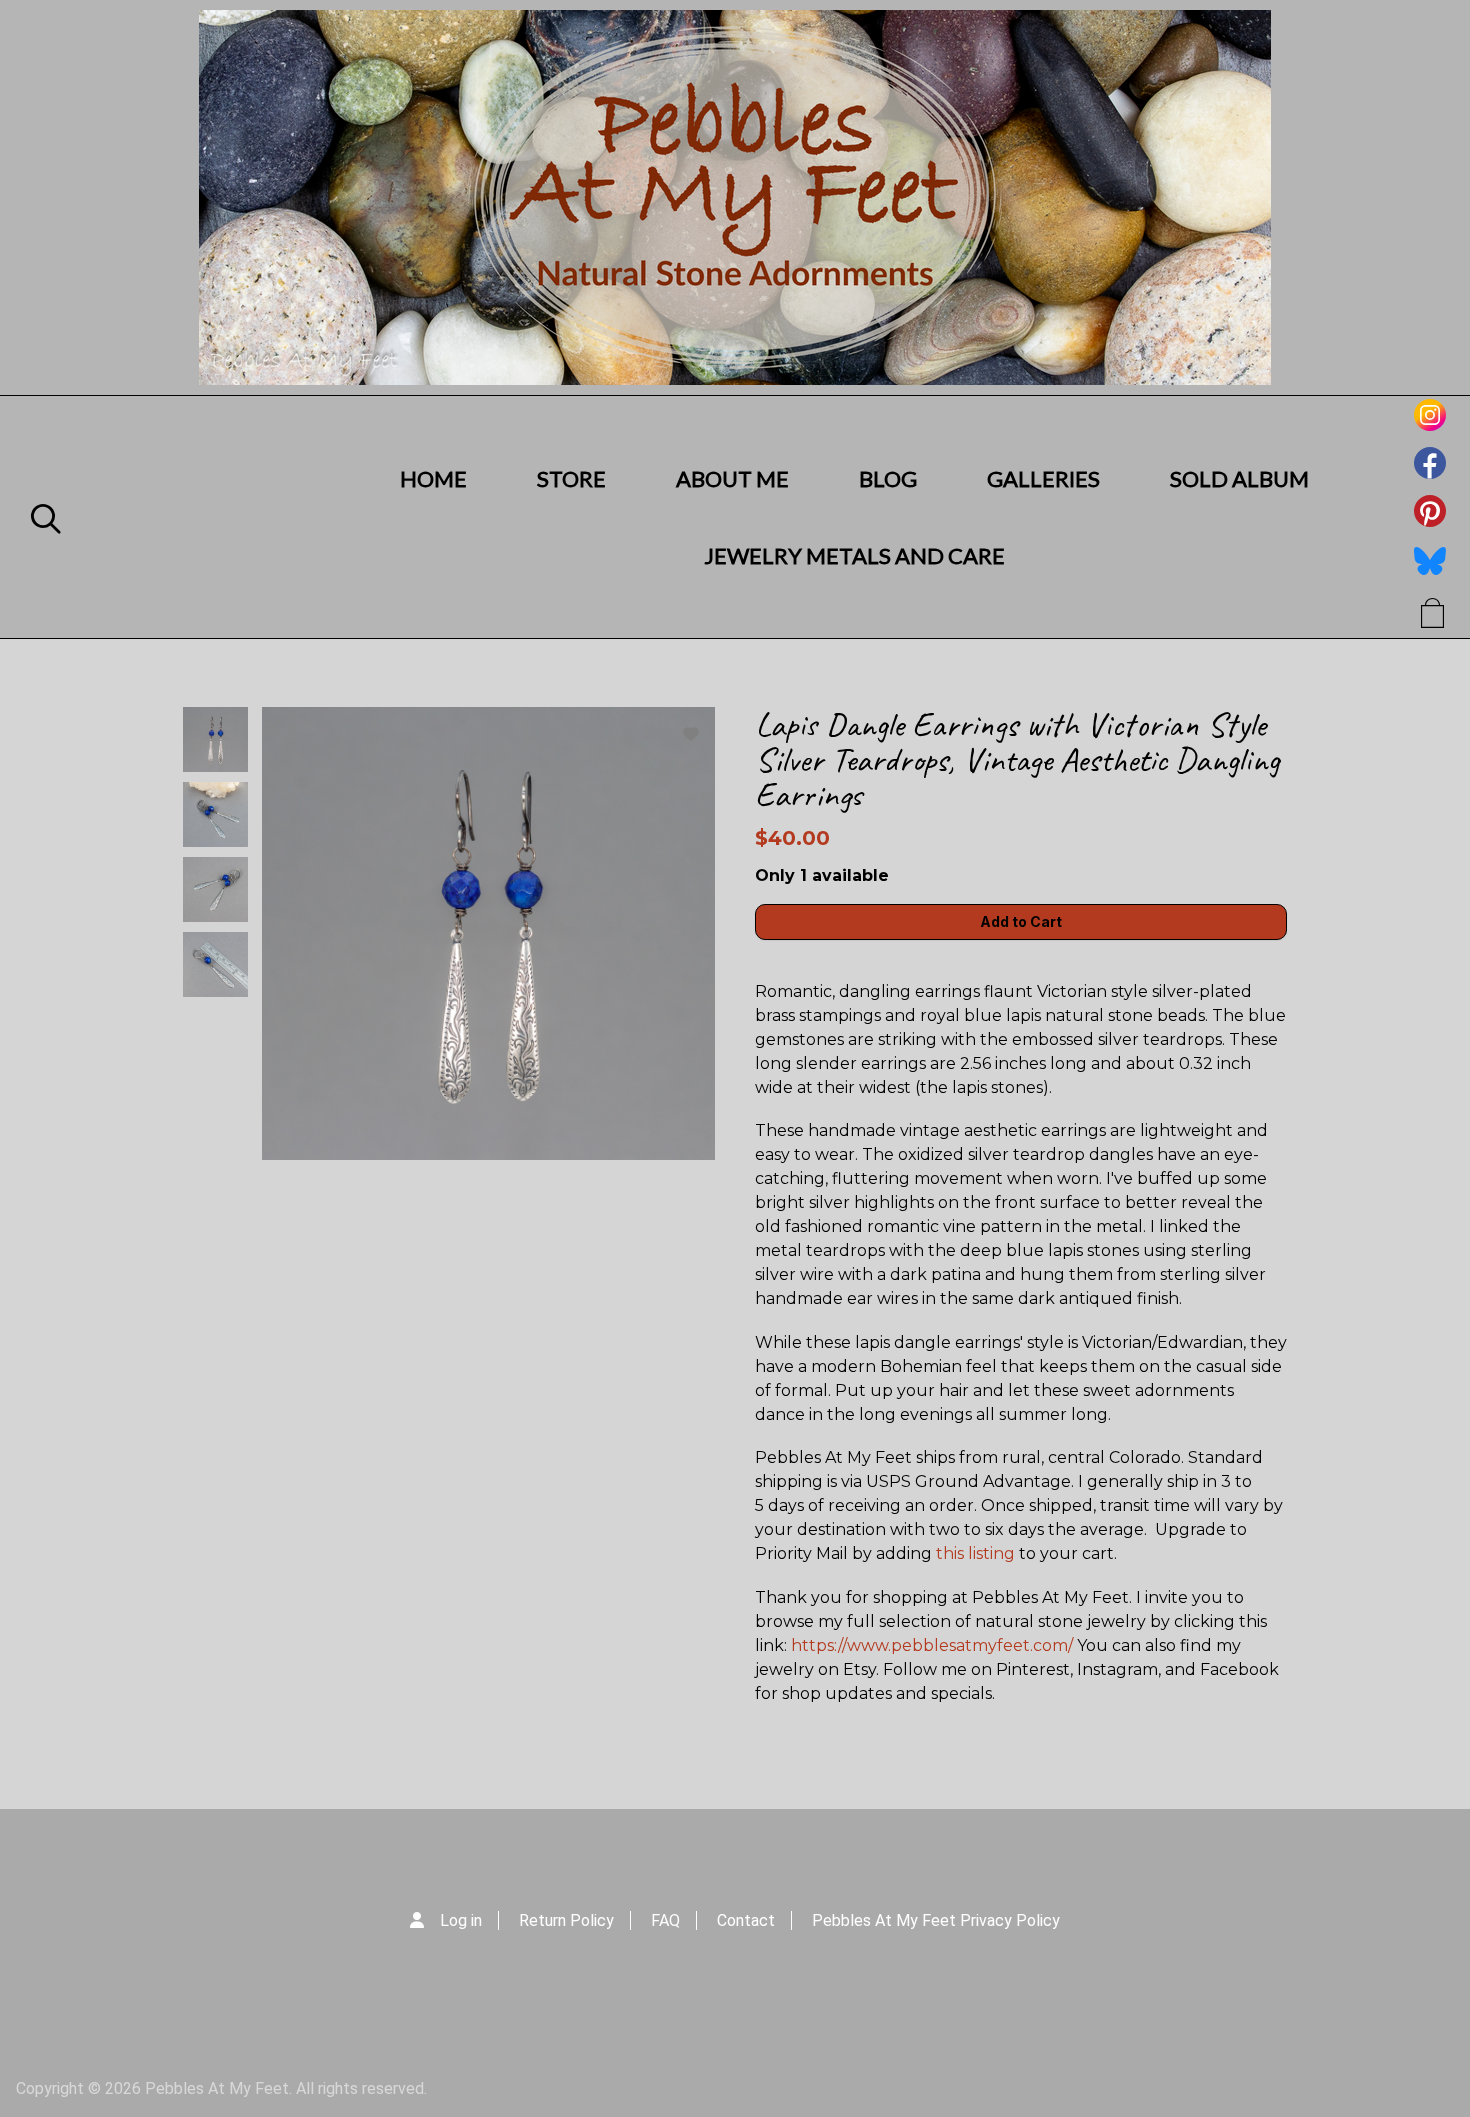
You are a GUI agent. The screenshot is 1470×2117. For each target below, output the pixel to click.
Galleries (1043, 478)
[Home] (735, 197)
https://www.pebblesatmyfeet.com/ (932, 1645)
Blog (888, 478)
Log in (461, 1920)
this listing (975, 1553)
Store (571, 478)
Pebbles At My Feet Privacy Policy (936, 1920)
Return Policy (566, 1920)
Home (433, 478)
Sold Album (1239, 478)
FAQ (665, 1920)
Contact (746, 1920)
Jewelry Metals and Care (854, 555)
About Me (732, 478)
